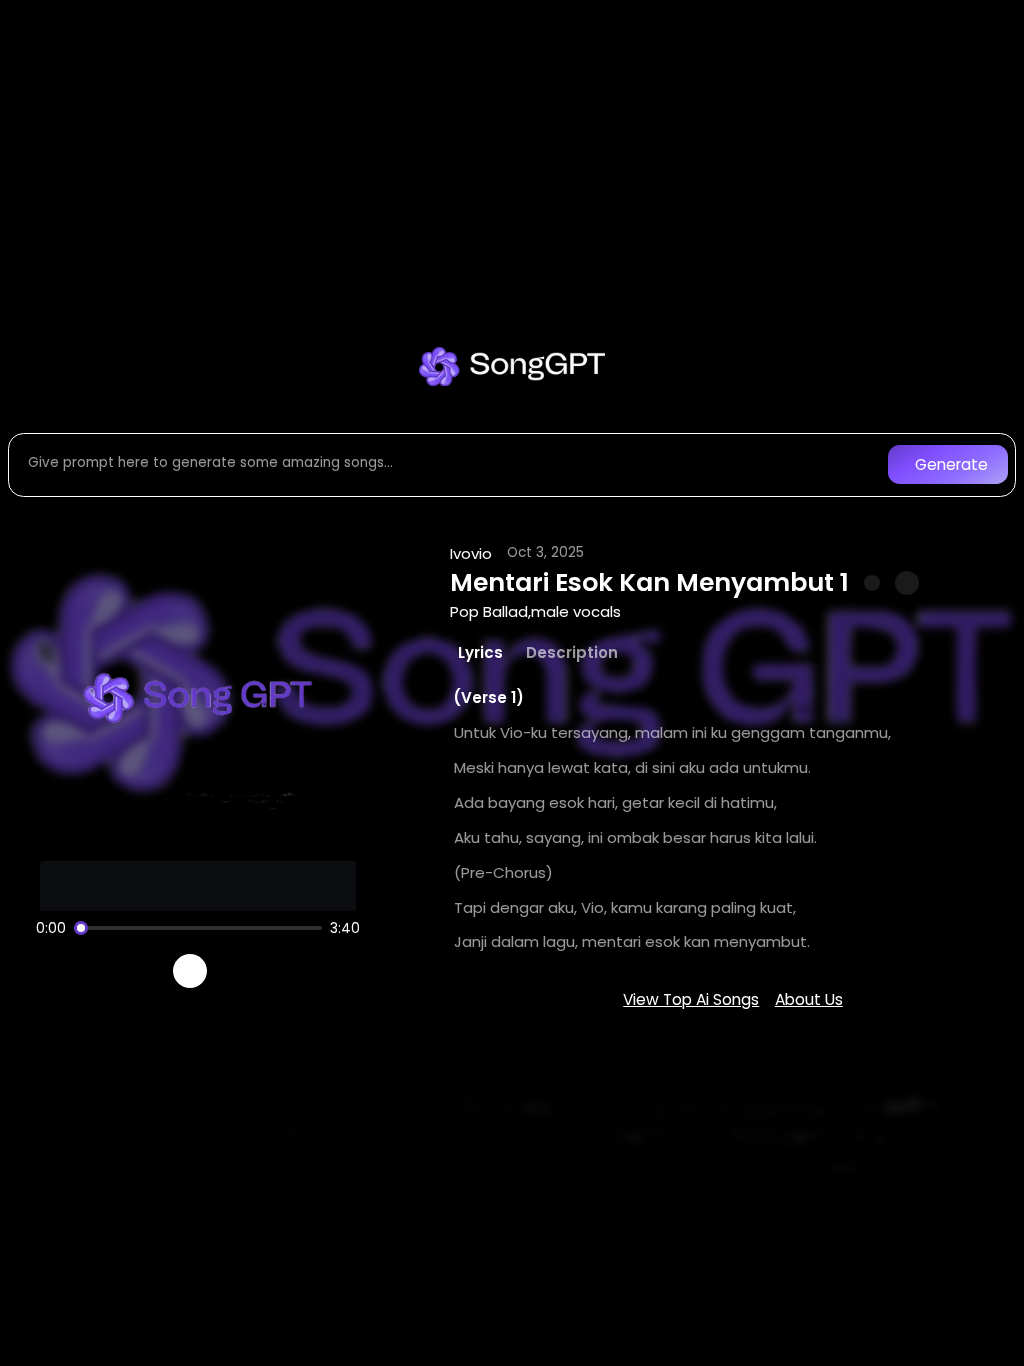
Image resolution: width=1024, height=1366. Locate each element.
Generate (951, 464)
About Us (809, 999)
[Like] (872, 583)
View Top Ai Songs (691, 999)
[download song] (906, 582)
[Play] (190, 971)
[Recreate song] (246, 971)
